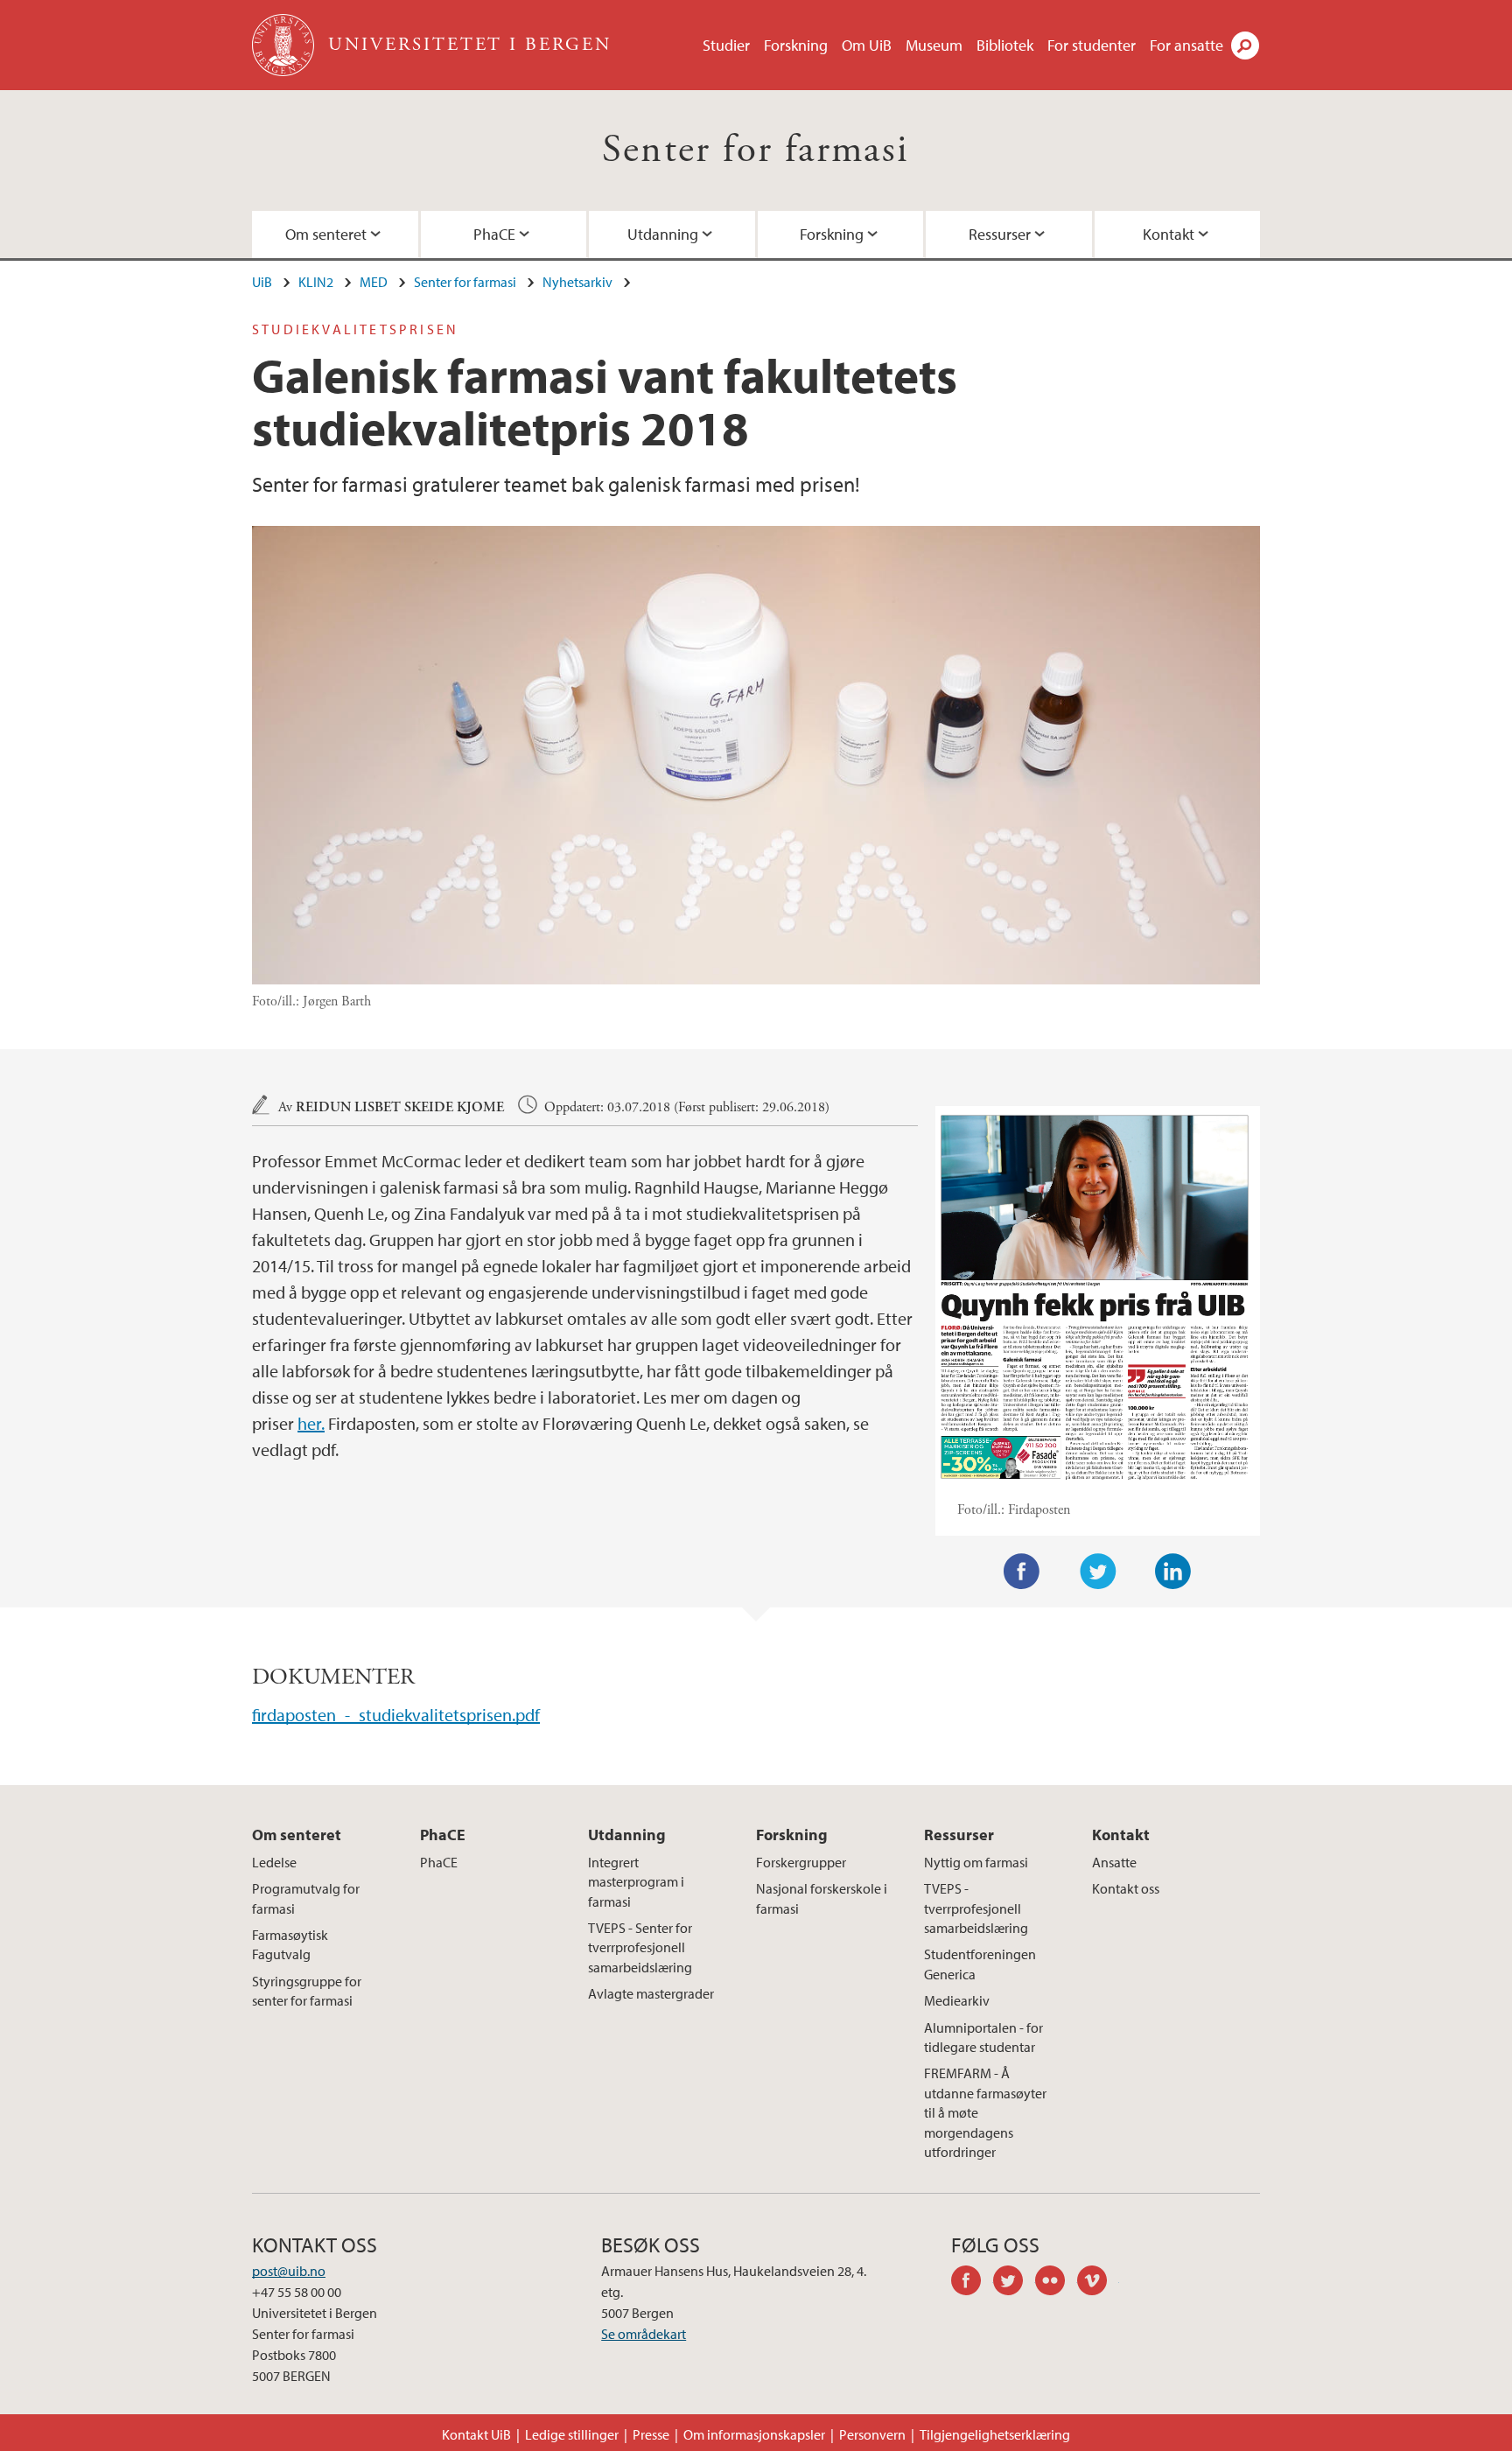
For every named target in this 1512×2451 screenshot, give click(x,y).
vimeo (1098, 2283)
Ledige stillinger (572, 2434)
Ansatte (1114, 1862)
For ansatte (1186, 45)
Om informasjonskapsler (754, 2434)
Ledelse (274, 1862)
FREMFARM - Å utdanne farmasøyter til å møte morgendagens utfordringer (985, 2112)
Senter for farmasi (756, 150)
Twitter (1098, 1572)
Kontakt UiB (476, 2434)
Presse (651, 2434)
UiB (262, 282)
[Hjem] (285, 45)
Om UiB (867, 45)
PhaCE (494, 234)
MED (374, 282)
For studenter (1092, 45)
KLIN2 (316, 282)
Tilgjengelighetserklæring (995, 2434)
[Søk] (1245, 46)
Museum (934, 45)
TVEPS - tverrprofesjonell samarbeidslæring (976, 1908)
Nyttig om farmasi (976, 1862)
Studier (726, 45)
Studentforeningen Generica (980, 1964)
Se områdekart (644, 2334)
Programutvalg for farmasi (306, 1898)
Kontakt (1169, 234)
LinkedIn (1173, 1572)
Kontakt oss (1126, 1888)
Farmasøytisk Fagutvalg (290, 1944)
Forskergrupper (801, 1862)
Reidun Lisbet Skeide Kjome (400, 1107)
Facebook (1022, 1572)
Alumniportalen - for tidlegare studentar (983, 2037)
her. (311, 1423)
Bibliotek (1005, 45)
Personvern (872, 2434)
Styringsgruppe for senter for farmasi (307, 1991)
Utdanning (663, 234)
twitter (1014, 2283)
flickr (1056, 2283)
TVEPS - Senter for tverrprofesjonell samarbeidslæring (640, 1947)
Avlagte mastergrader (651, 1993)
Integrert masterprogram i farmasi (636, 1882)
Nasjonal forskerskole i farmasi (822, 1898)
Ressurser (1000, 234)
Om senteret (326, 234)
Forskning (796, 45)
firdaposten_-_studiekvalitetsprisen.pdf (396, 1715)
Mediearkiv (957, 2000)
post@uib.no (289, 2271)
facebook (972, 2283)
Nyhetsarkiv (577, 282)
